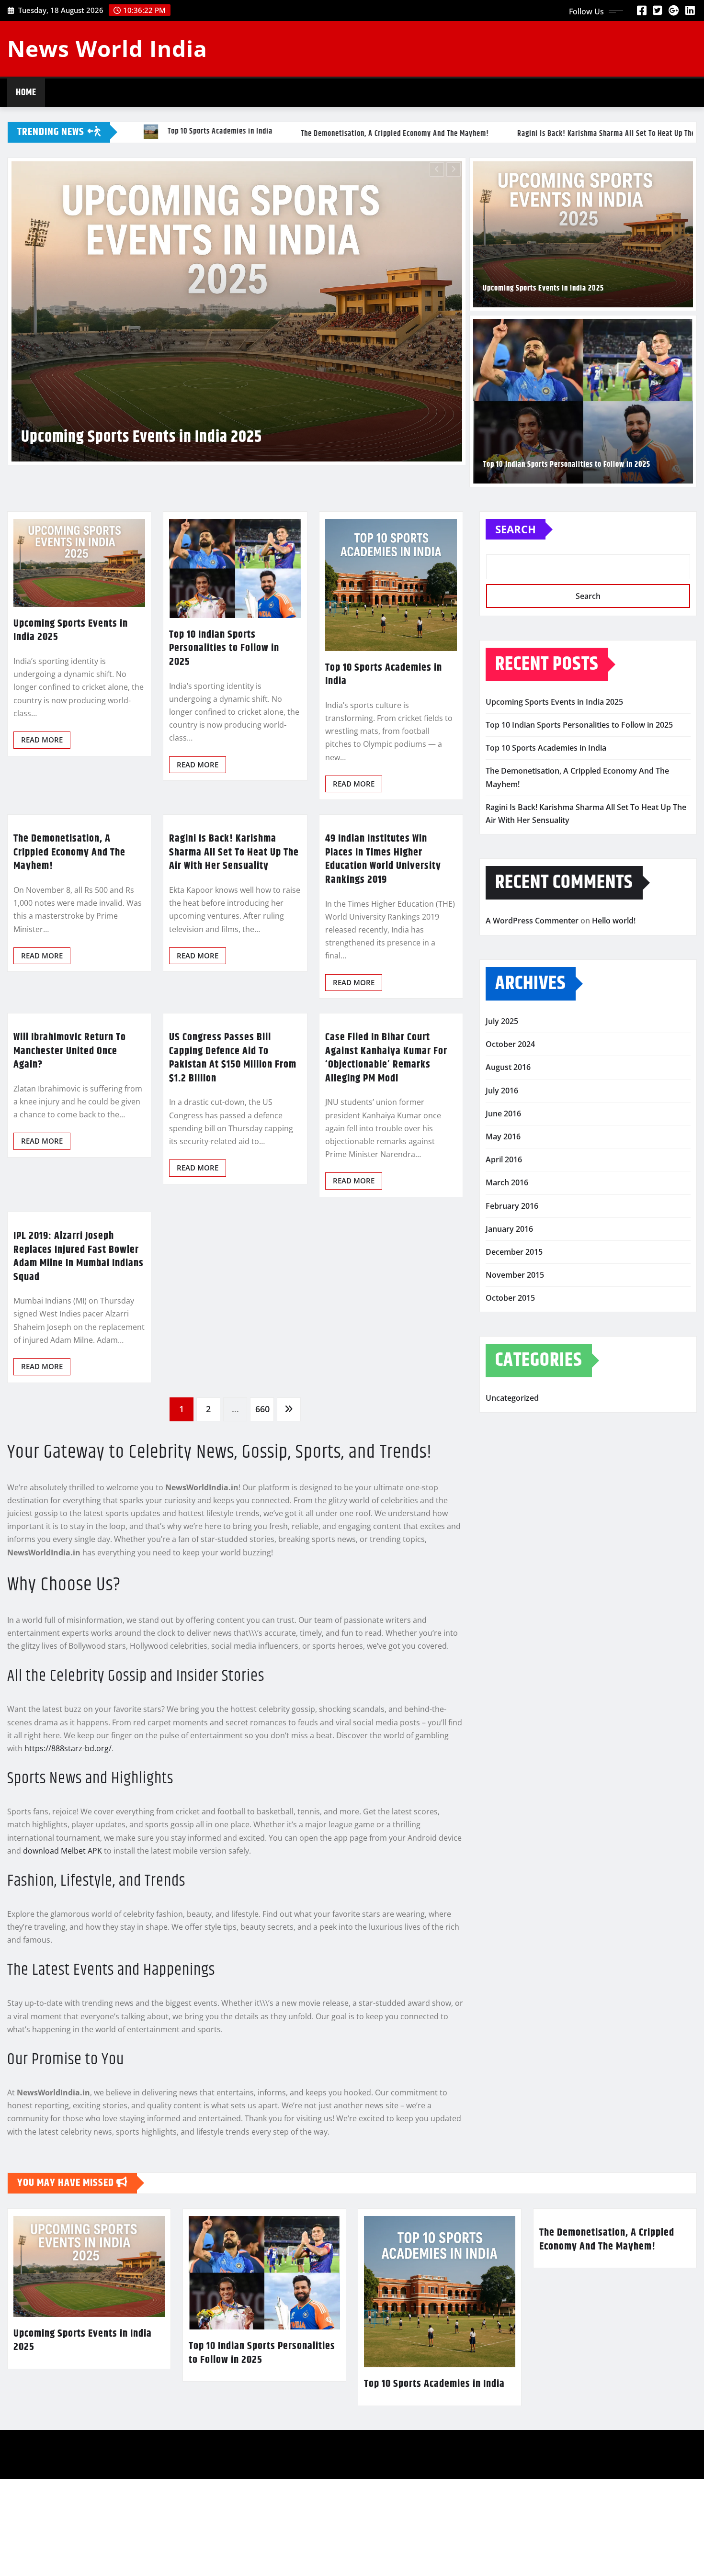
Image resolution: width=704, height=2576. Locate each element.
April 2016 (504, 1288)
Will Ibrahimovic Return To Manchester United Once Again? (70, 1179)
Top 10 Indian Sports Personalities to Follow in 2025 (567, 465)
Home (26, 93)
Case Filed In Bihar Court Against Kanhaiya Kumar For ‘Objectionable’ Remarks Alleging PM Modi (386, 1186)
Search (516, 657)
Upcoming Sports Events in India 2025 (543, 288)
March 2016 (507, 1311)
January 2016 (509, 1357)
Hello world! (614, 1049)
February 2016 (512, 1334)
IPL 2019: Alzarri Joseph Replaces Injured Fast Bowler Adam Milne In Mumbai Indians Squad (79, 1384)
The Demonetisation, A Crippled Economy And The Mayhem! (69, 981)
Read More (42, 868)
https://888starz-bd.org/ (68, 1877)
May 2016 (503, 1265)
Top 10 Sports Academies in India (160, 587)
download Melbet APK (62, 1979)
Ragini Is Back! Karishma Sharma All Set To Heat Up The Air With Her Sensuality (234, 981)
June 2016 (503, 1241)
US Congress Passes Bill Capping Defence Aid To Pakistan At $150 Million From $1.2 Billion (233, 1186)
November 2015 (515, 1403)
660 (262, 1537)
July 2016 (502, 1218)
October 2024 (510, 1172)
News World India (107, 48)
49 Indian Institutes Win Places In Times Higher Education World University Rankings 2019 (383, 988)
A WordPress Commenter (532, 1049)
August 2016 (508, 1195)
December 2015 (514, 1380)
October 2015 (510, 1426)
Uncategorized (512, 1526)
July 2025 (502, 1149)
